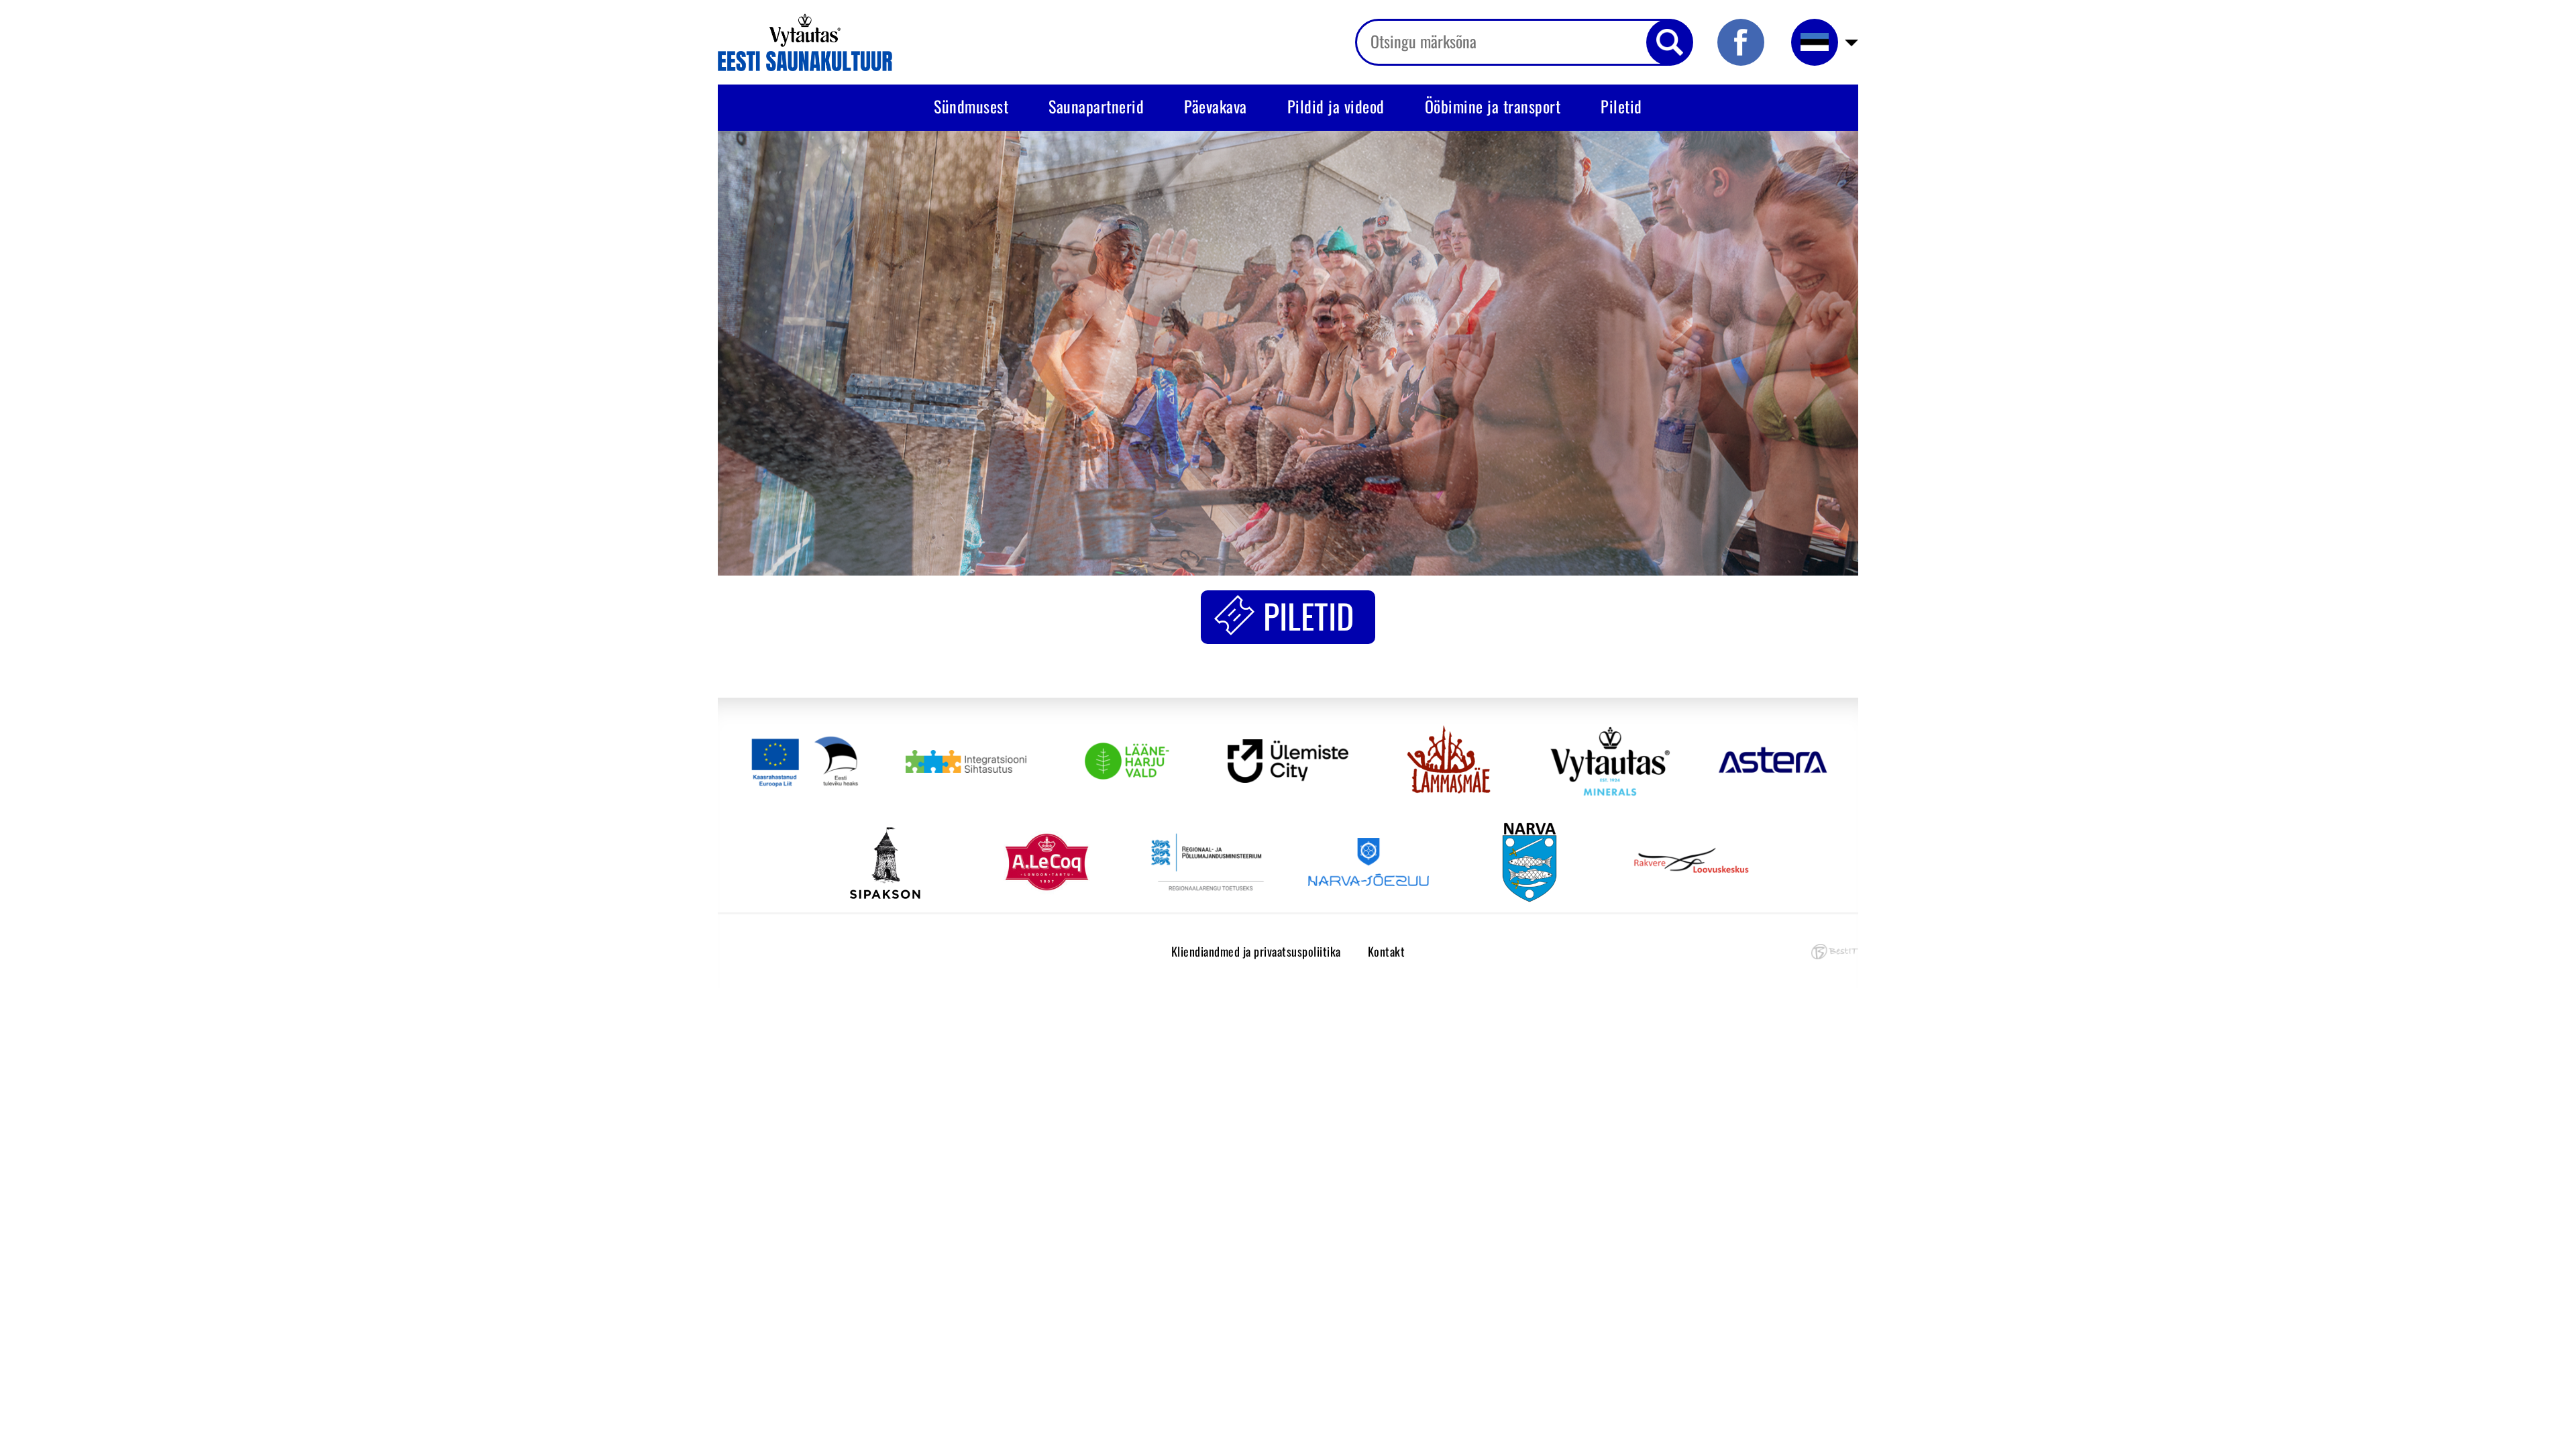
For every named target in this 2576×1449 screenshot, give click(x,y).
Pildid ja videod (1336, 106)
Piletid (1621, 106)
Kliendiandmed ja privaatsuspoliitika (1256, 951)
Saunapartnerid (1096, 106)
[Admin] (4, 10)
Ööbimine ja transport (1493, 106)
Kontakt (1387, 951)
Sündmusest (971, 106)
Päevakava (1216, 106)
